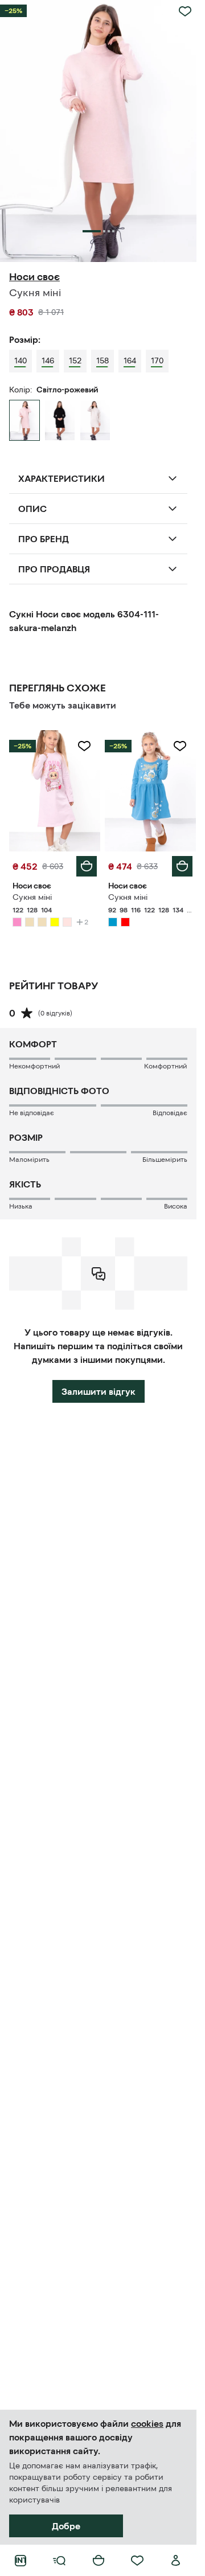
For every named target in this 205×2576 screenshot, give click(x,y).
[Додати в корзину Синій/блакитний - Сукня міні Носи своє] (182, 866)
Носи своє (34, 277)
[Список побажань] (137, 2561)
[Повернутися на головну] (20, 2561)
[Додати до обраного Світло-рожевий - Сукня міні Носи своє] (84, 746)
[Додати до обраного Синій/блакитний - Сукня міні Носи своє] (180, 746)
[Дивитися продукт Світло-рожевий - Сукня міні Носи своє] (55, 791)
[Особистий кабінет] (176, 2561)
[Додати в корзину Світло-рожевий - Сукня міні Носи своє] (87, 866)
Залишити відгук (99, 1391)
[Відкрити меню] (59, 2561)
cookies (147, 2423)
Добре (66, 2526)
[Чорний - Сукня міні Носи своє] (60, 420)
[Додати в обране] (185, 11)
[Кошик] (99, 2561)
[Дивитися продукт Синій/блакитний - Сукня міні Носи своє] (150, 791)
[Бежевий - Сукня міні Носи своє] (95, 420)
